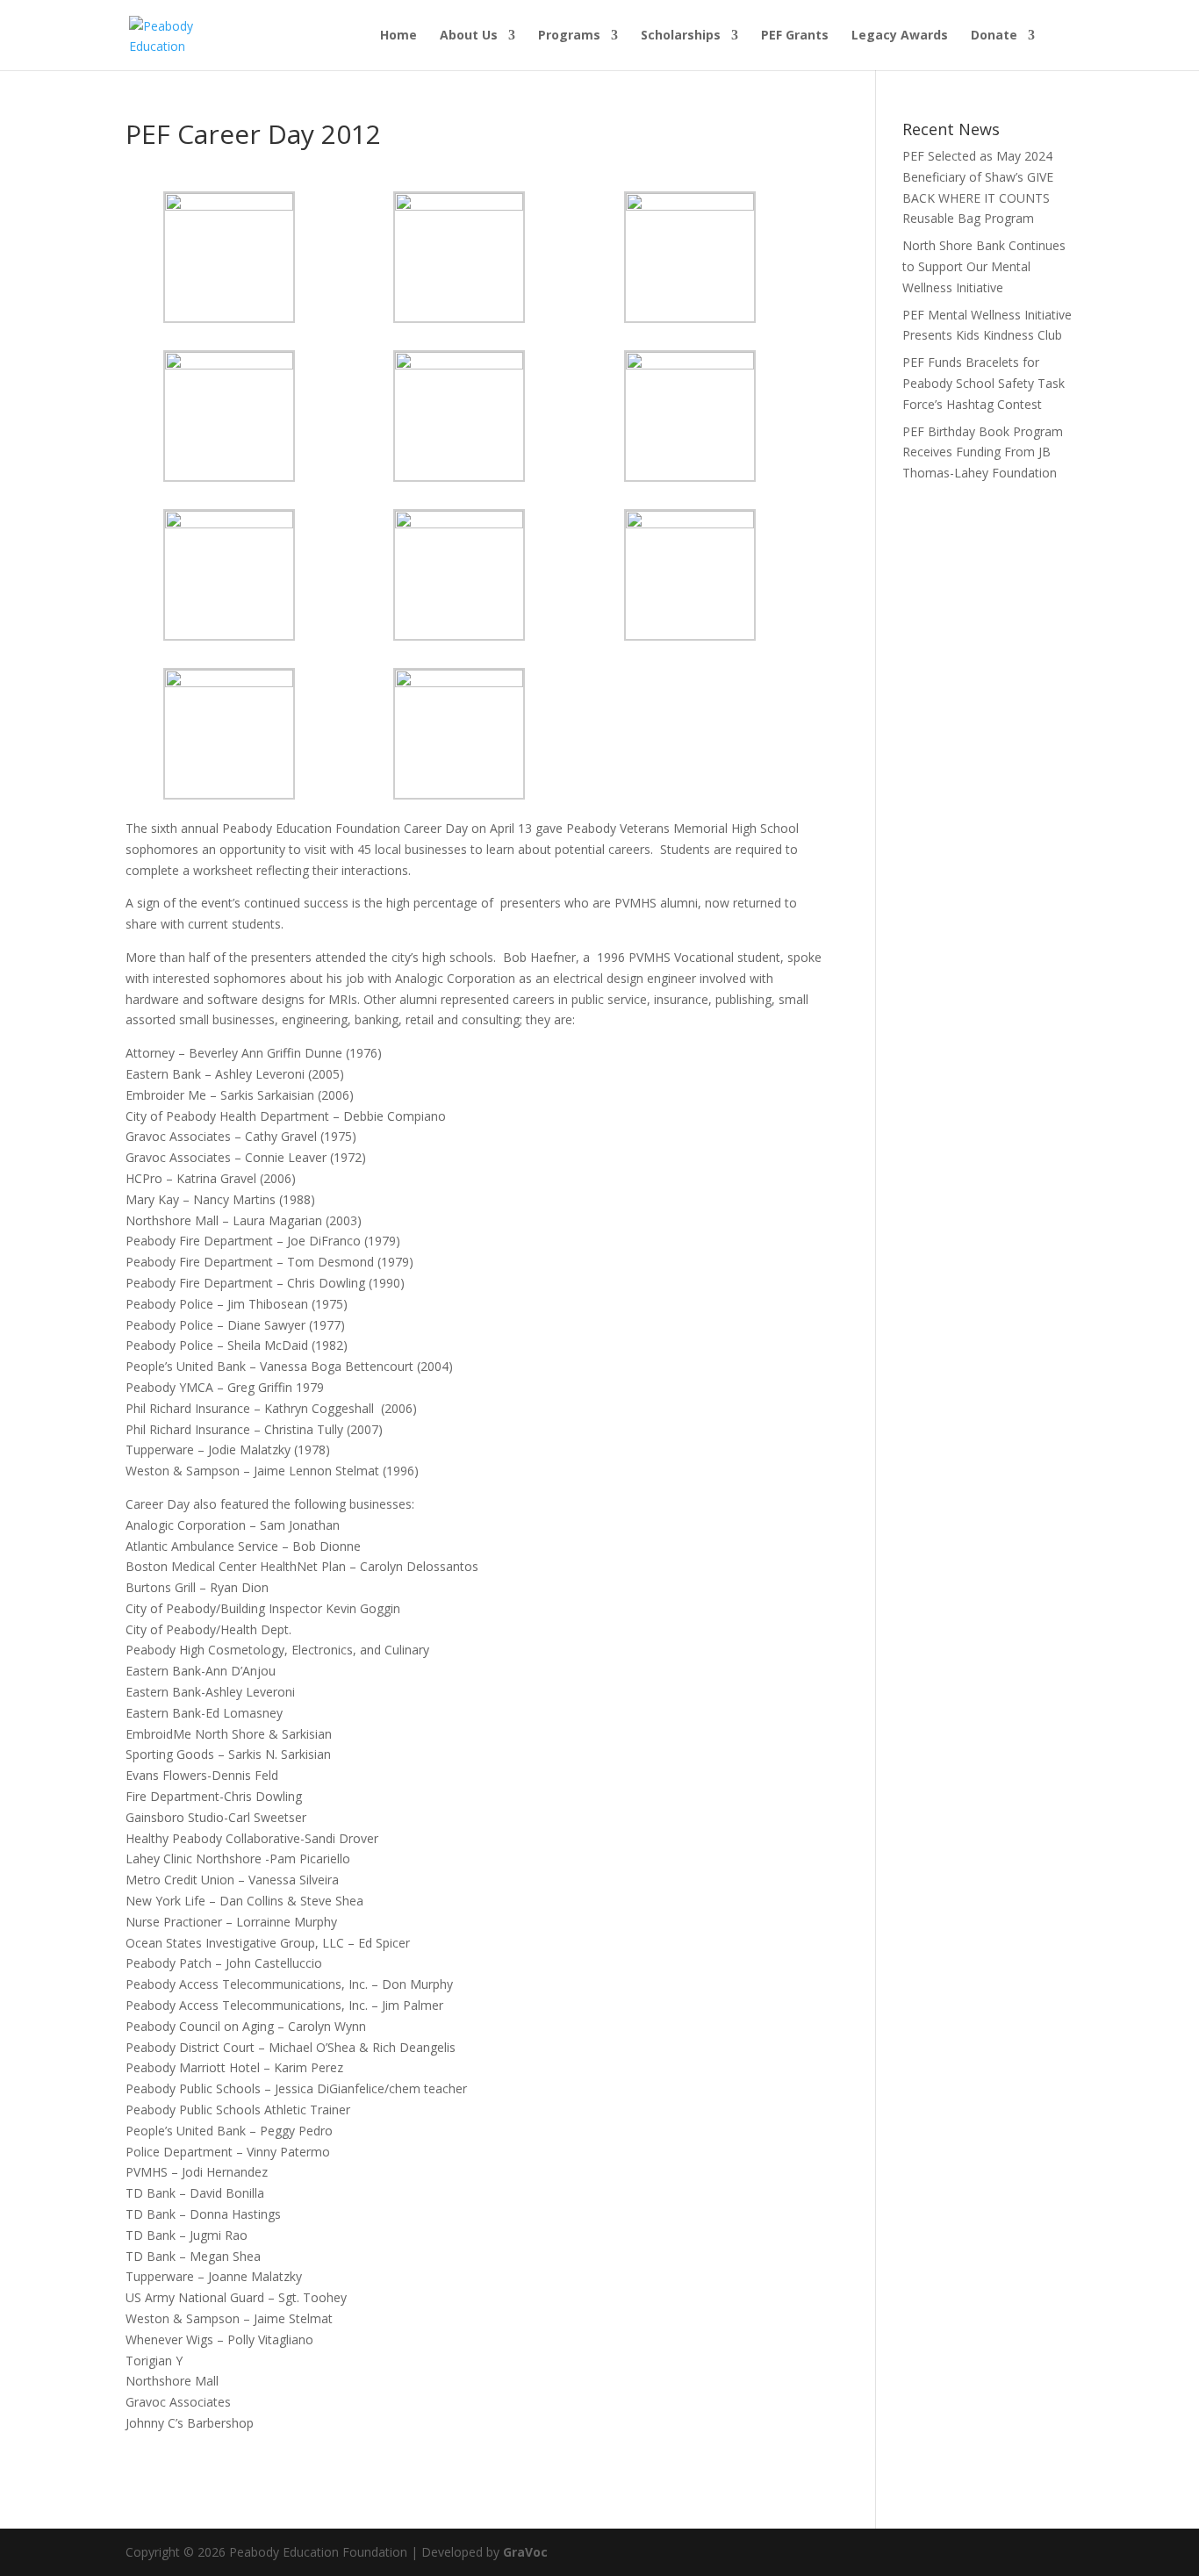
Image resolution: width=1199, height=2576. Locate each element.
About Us (469, 36)
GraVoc (525, 2552)
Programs (569, 36)
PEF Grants (795, 36)
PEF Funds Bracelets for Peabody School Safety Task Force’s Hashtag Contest (984, 383)
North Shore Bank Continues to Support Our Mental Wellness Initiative (984, 266)
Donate (994, 36)
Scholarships (681, 36)
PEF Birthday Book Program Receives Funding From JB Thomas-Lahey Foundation (983, 452)
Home (398, 36)
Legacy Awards (900, 36)
